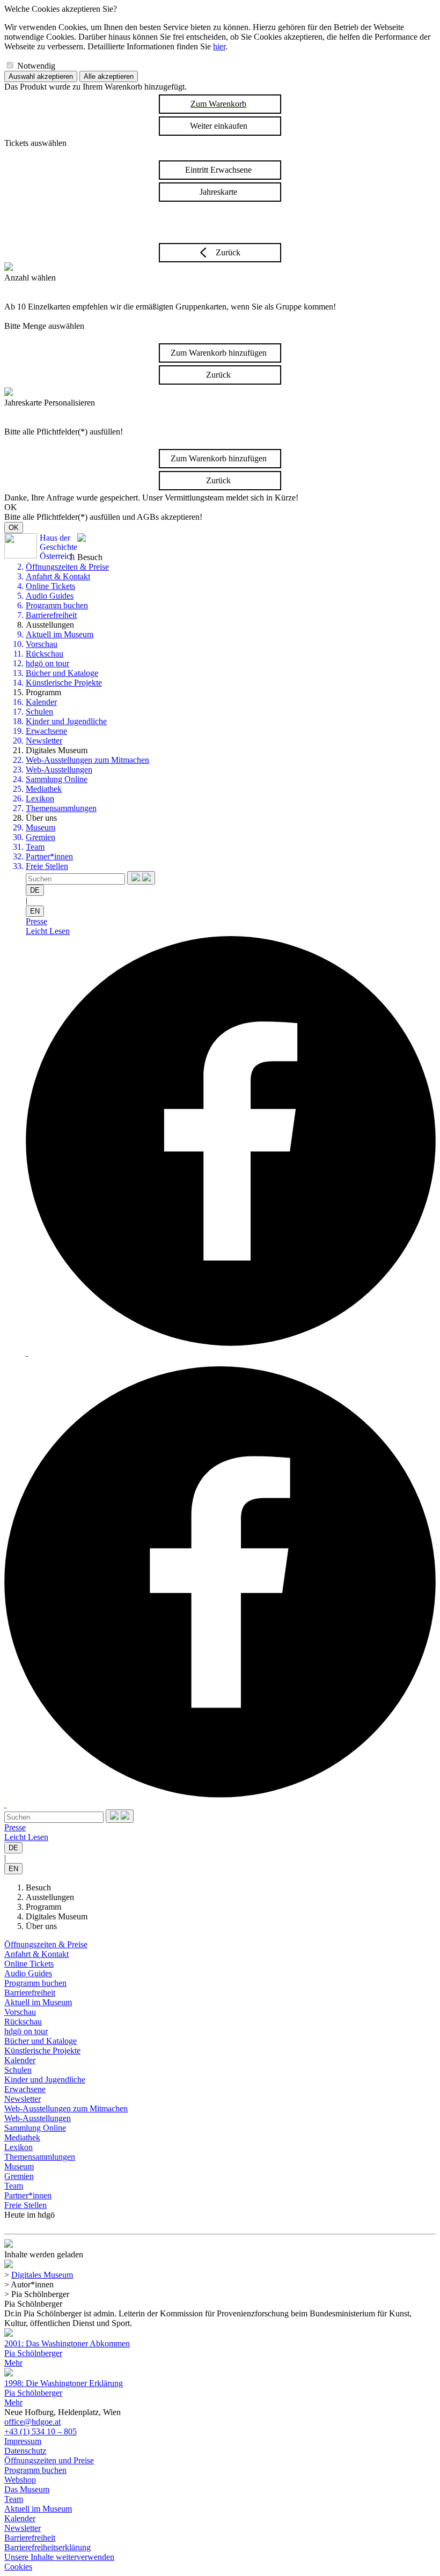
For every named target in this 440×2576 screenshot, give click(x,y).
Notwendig (36, 66)
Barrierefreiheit (51, 615)
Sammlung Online (57, 779)
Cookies (18, 2567)
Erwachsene (46, 731)
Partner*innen (49, 856)
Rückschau (45, 654)
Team (35, 847)
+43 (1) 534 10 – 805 (41, 2431)
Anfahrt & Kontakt (58, 576)
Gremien (41, 837)
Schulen (39, 712)
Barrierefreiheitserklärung (47, 2547)
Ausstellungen (50, 1897)
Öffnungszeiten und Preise (49, 2460)
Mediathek (44, 789)
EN (35, 911)
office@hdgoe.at (32, 2422)
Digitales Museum (57, 1916)
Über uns (41, 1926)
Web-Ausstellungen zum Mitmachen (87, 760)
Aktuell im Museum (60, 634)
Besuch (38, 1887)
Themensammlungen (61, 808)
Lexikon (40, 798)
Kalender (41, 702)
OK (14, 528)
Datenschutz (25, 2451)
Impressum (23, 2441)
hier (219, 46)
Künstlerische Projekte (64, 683)
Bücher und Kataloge (62, 673)
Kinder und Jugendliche (66, 721)
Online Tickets (50, 586)
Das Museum (27, 2489)
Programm (43, 1907)
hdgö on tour (47, 663)
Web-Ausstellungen (59, 770)
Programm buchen (57, 605)
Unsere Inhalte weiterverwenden (59, 2557)
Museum (41, 827)
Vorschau (42, 644)
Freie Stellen (47, 866)
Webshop (20, 2480)
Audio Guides (50, 596)
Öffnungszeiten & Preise (67, 567)
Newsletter (44, 741)
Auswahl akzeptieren (41, 76)
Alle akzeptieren (109, 76)
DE (35, 890)
